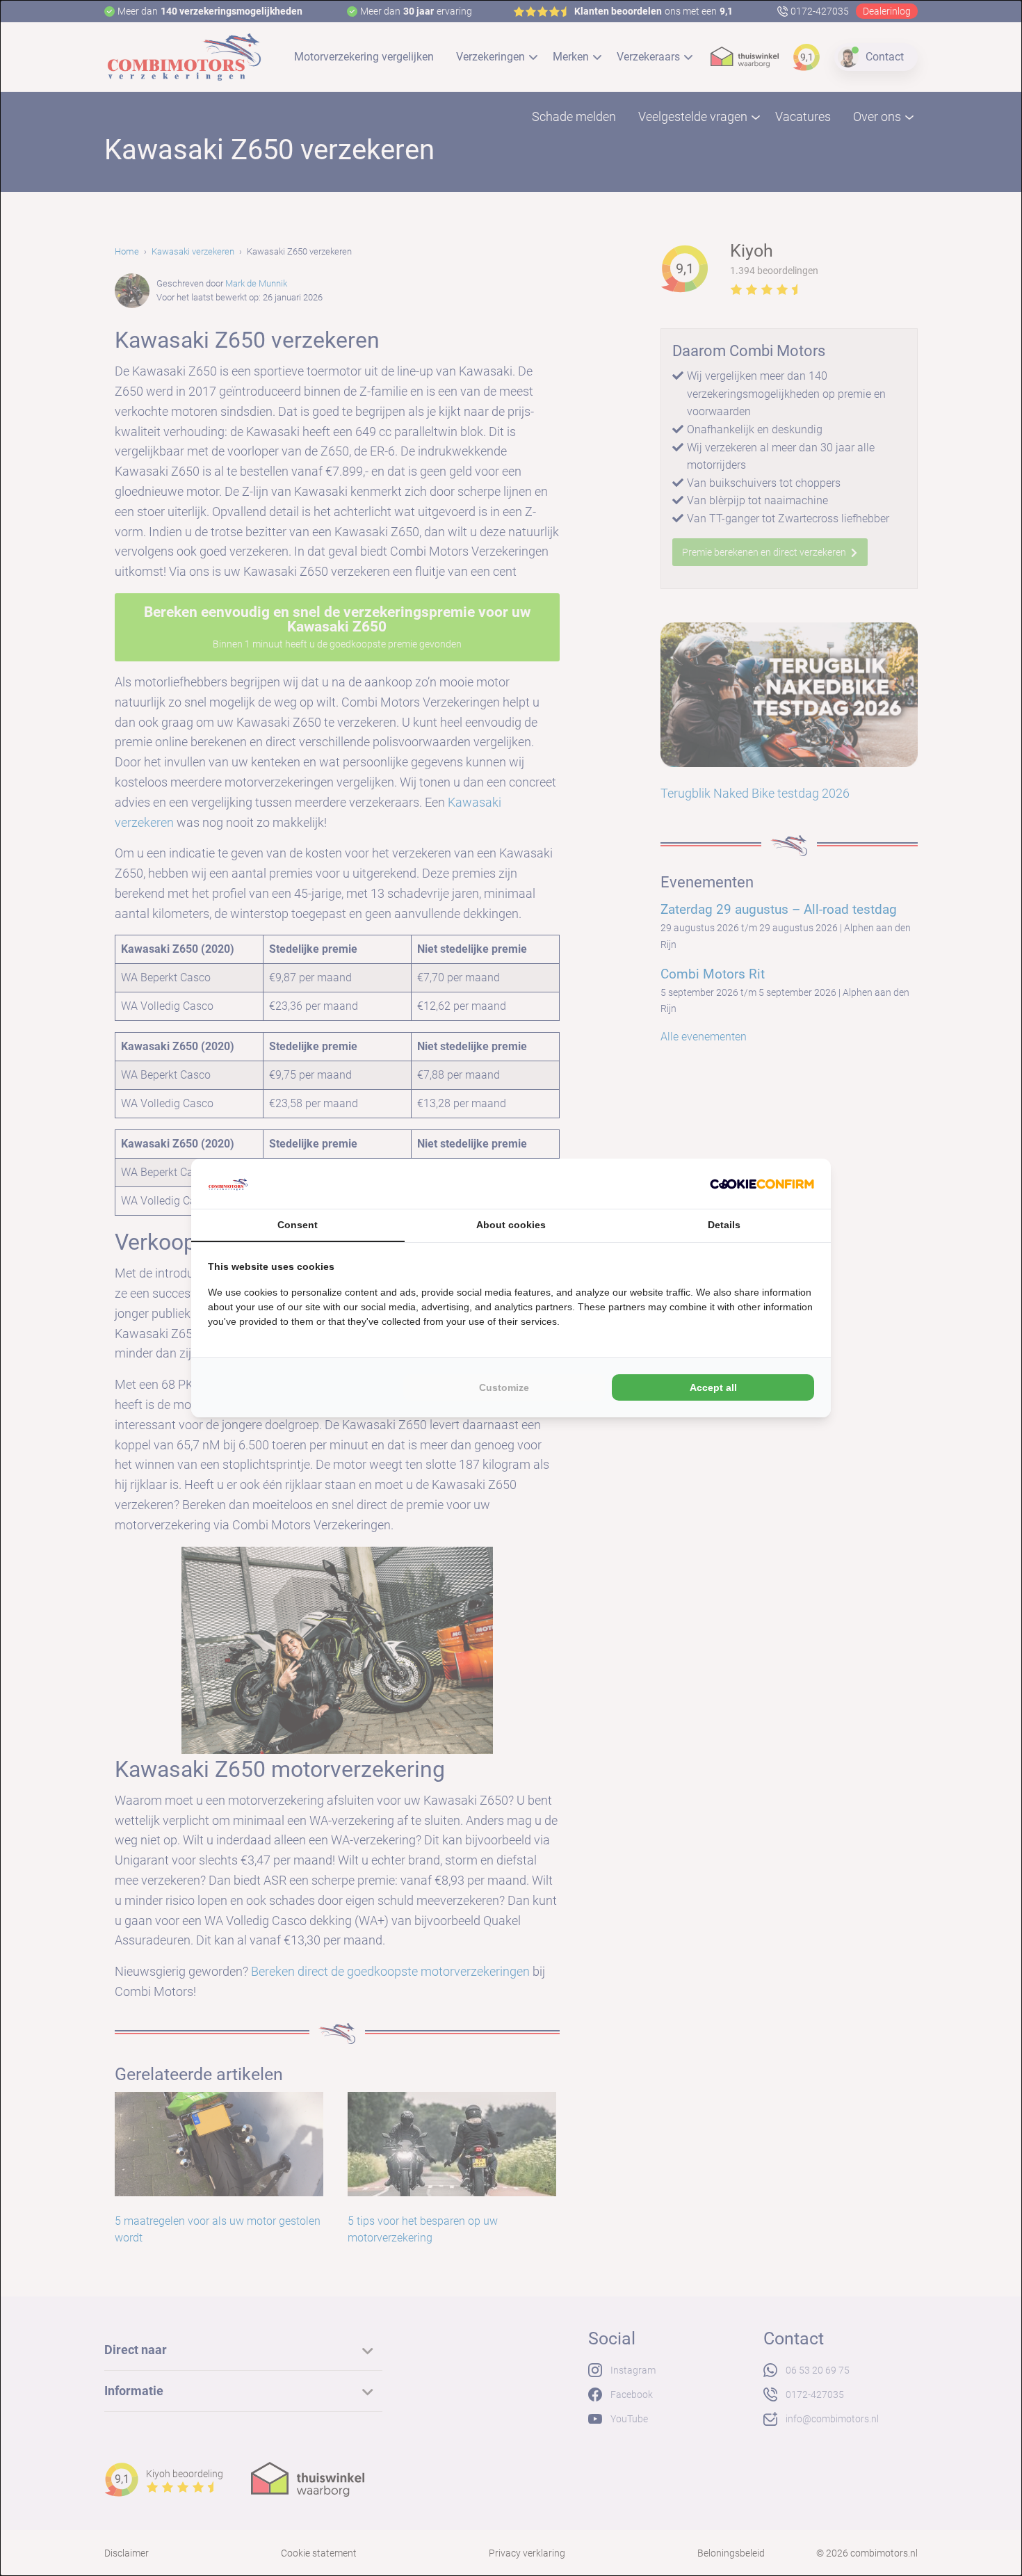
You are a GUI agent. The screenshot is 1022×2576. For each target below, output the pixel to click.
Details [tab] (724, 1225)
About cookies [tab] (511, 1225)
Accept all (713, 1387)
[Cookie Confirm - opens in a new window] (762, 1184)
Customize (504, 1387)
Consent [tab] (298, 1225)
